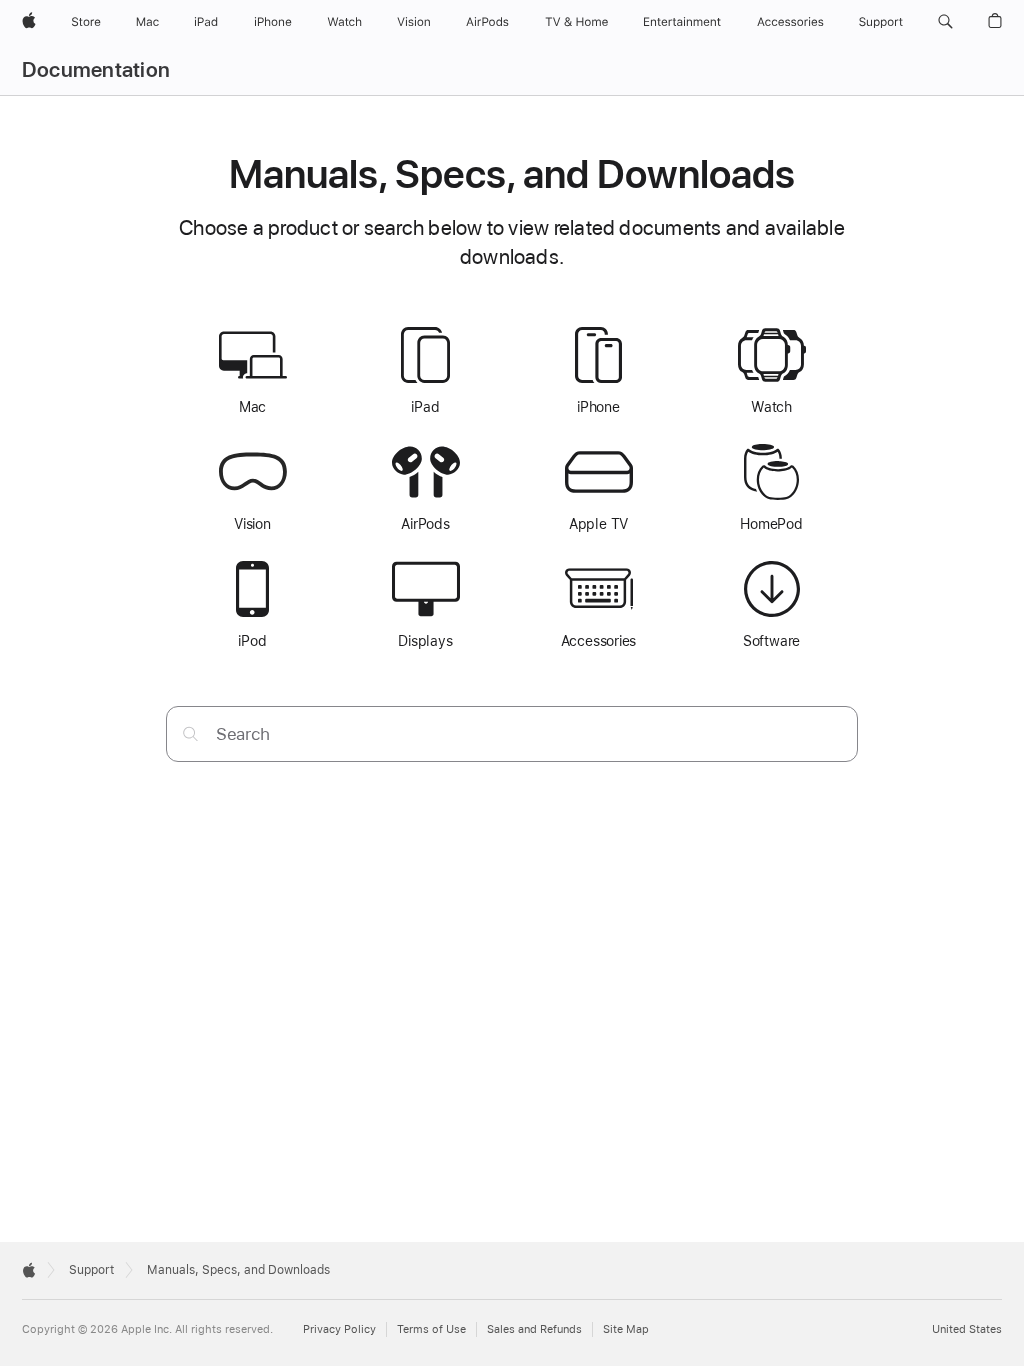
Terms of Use (431, 1329)
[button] (945, 22)
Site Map (626, 1329)
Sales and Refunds (534, 1329)
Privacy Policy (339, 1329)
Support (91, 1270)
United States (967, 1329)
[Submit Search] (190, 733)
